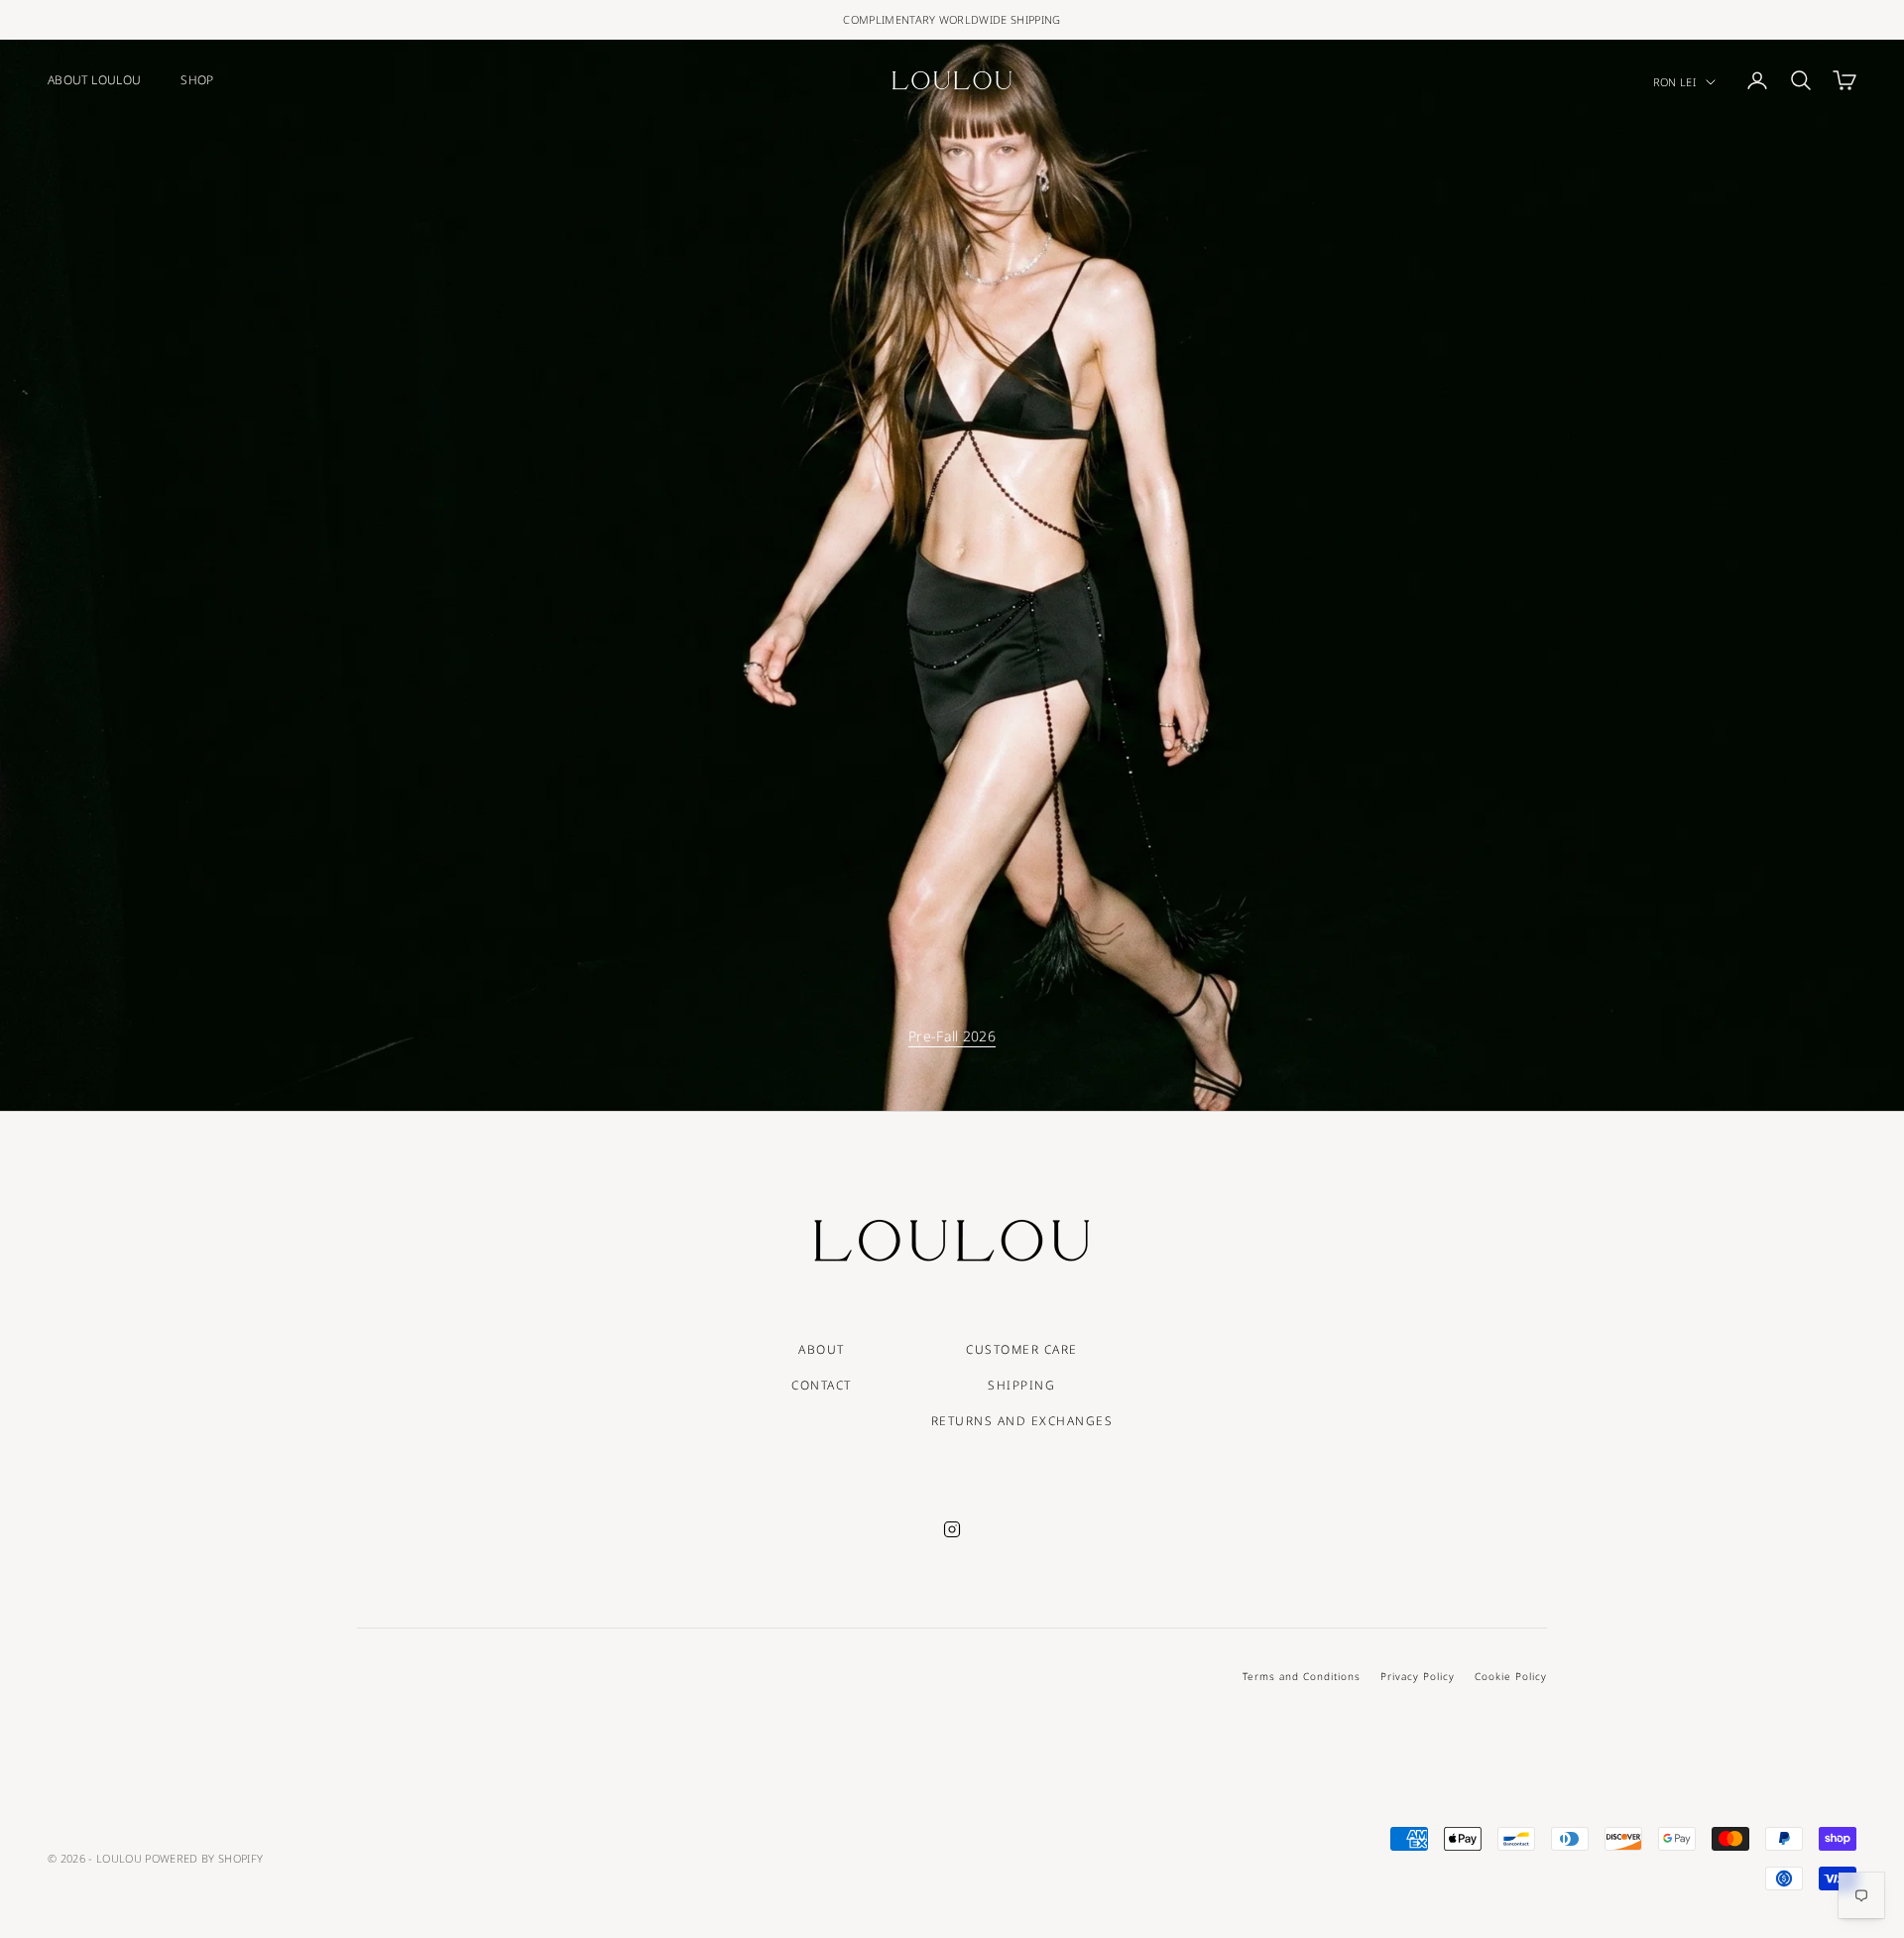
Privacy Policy (1418, 1676)
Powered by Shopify (204, 1858)
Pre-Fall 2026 (952, 1036)
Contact (822, 1385)
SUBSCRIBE (1683, 1852)
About (822, 1349)
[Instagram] (952, 1529)
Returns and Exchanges (1022, 1421)
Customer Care (1022, 1349)
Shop (197, 80)
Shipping (1021, 1385)
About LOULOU (94, 80)
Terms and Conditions (1302, 1676)
